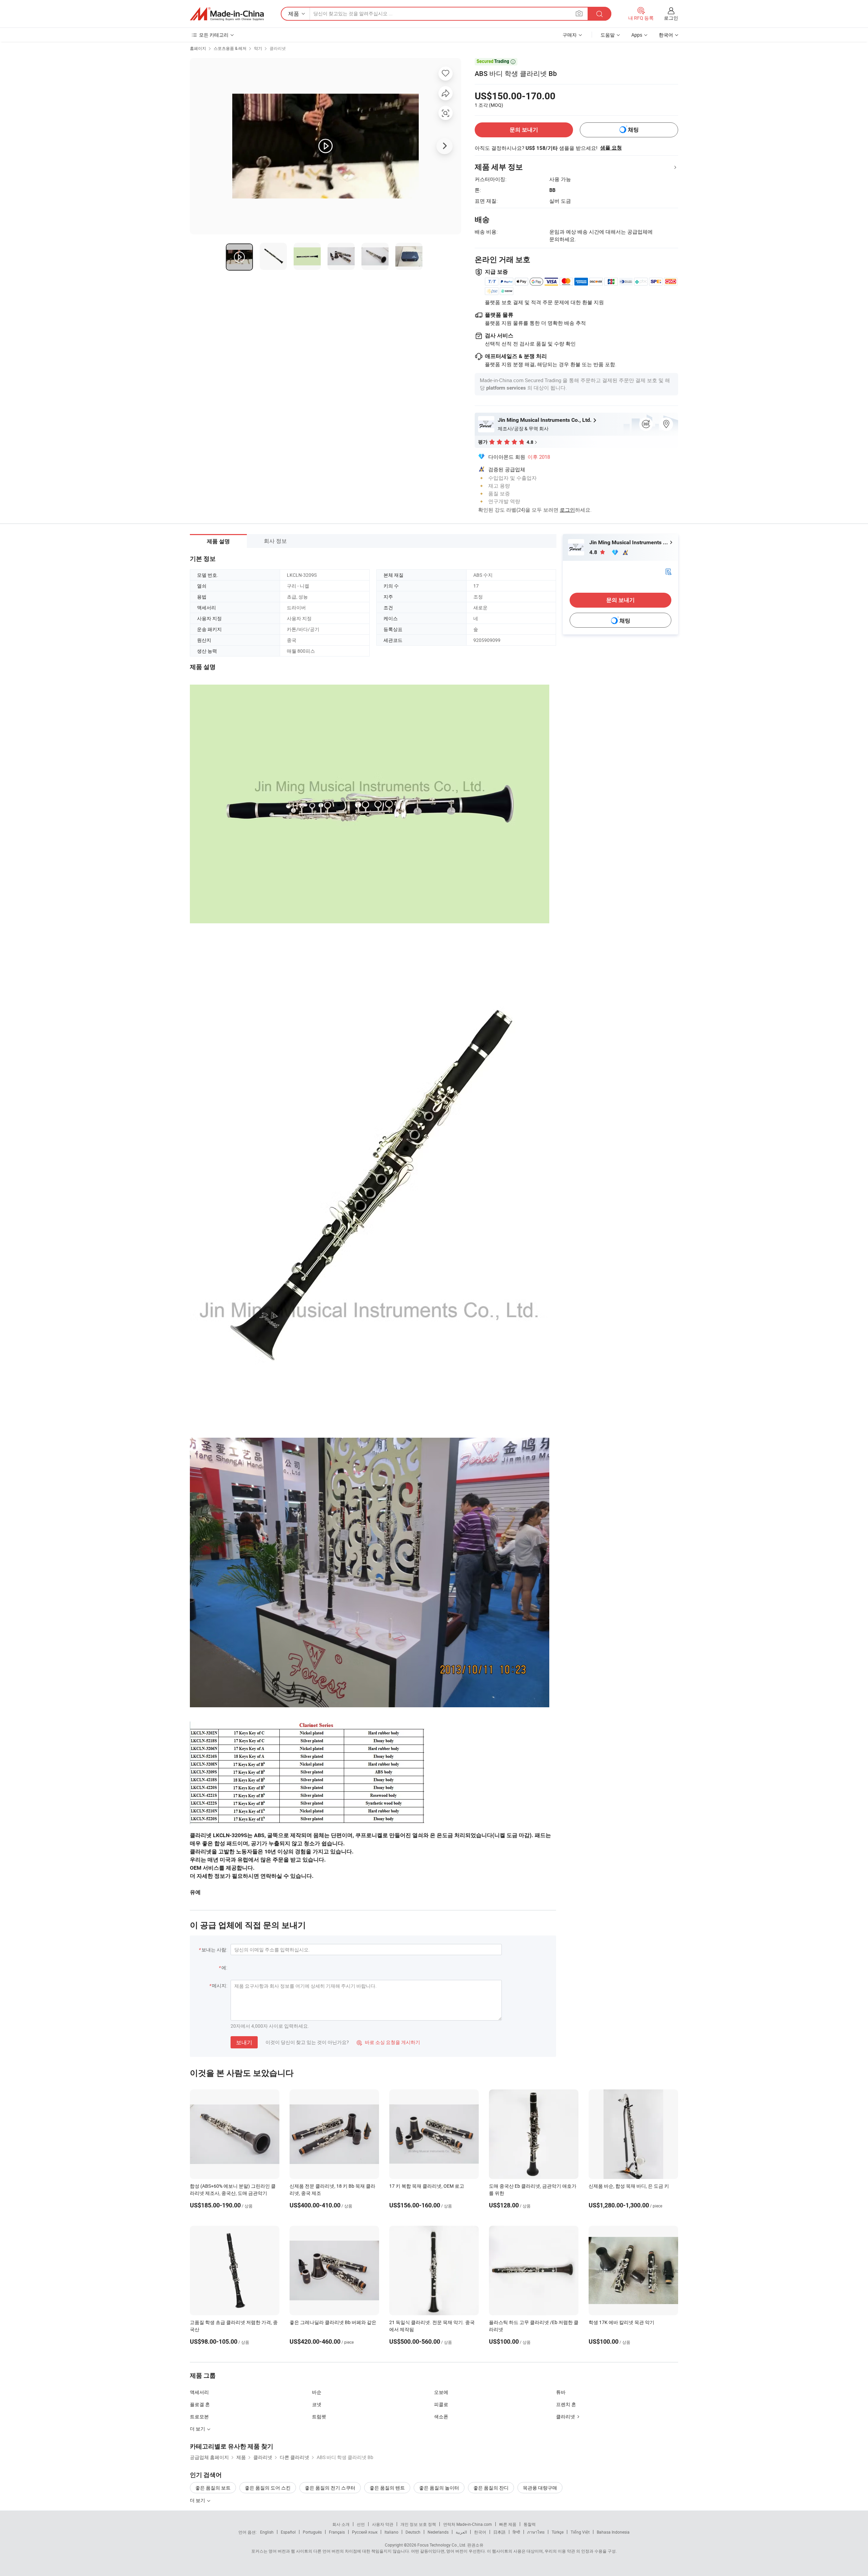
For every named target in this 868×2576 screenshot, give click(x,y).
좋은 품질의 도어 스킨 (268, 2488)
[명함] (668, 571)
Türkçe (558, 2532)
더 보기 (198, 2500)
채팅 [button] (633, 130)
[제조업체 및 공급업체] (227, 14)
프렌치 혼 (566, 2404)
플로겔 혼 (200, 2404)
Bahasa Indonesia (613, 2532)
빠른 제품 (508, 2524)
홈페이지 (198, 48)
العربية (461, 2532)
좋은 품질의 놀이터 (439, 2488)
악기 (258, 48)
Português (312, 2532)
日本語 (499, 2532)
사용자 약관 (383, 2524)
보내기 (244, 2042)
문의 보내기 (524, 130)
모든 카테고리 (214, 35)
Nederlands (438, 2532)
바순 (317, 2392)
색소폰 (441, 2416)
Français (337, 2532)
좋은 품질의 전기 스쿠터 (330, 2488)
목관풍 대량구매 (540, 2488)
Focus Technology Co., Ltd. (442, 2545)
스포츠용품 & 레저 (230, 48)
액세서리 (199, 2392)
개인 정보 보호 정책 (418, 2524)
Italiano (391, 2532)
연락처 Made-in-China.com (468, 2524)
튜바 (561, 2392)
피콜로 (441, 2404)
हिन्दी (516, 2532)
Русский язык (365, 2532)
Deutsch (413, 2532)
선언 (361, 2524)
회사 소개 (341, 2524)
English (267, 2532)
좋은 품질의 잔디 (491, 2488)
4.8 (594, 552)
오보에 (441, 2392)
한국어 (480, 2532)
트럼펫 (319, 2416)
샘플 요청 (611, 148)
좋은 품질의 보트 (213, 2488)
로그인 (671, 18)
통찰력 (530, 2524)
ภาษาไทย (536, 2532)
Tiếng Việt (580, 2532)
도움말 (608, 35)
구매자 (570, 35)
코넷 (317, 2404)
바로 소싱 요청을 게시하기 (388, 2042)
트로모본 (199, 2416)
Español (288, 2532)
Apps (637, 35)
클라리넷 (278, 48)
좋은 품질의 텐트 (387, 2488)
